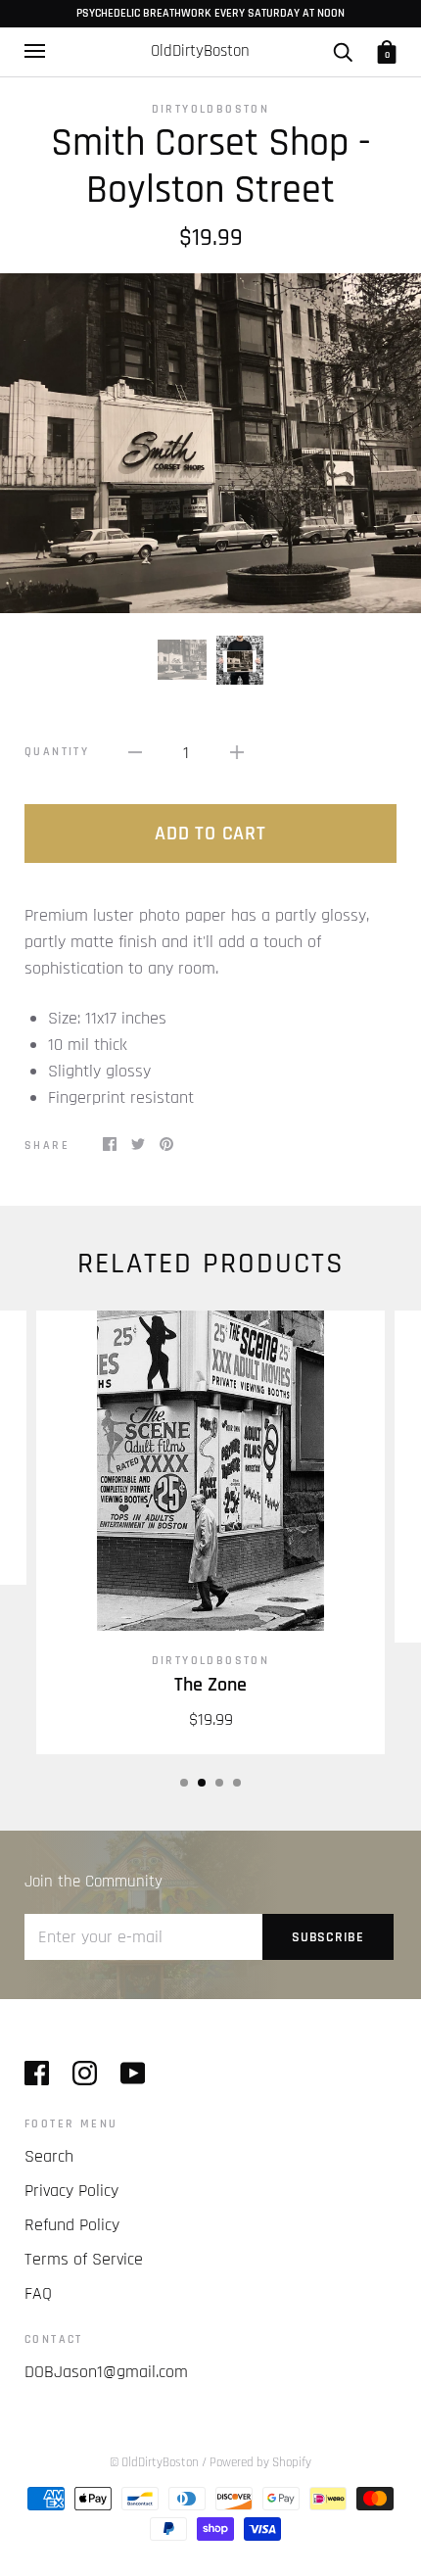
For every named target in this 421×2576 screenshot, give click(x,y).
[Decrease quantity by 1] (135, 752)
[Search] (343, 51)
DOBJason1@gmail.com (106, 2372)
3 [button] (219, 1783)
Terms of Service (84, 2259)
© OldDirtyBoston (154, 2462)
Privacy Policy (71, 2191)
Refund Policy (72, 2225)
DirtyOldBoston (211, 109)
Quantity (57, 752)
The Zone (210, 1685)
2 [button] (202, 1783)
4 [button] (237, 1783)
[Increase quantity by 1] (237, 752)
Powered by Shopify (260, 2462)
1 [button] (184, 1783)
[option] (210, 443)
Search (49, 2156)
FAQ (38, 2293)
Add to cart (210, 834)
